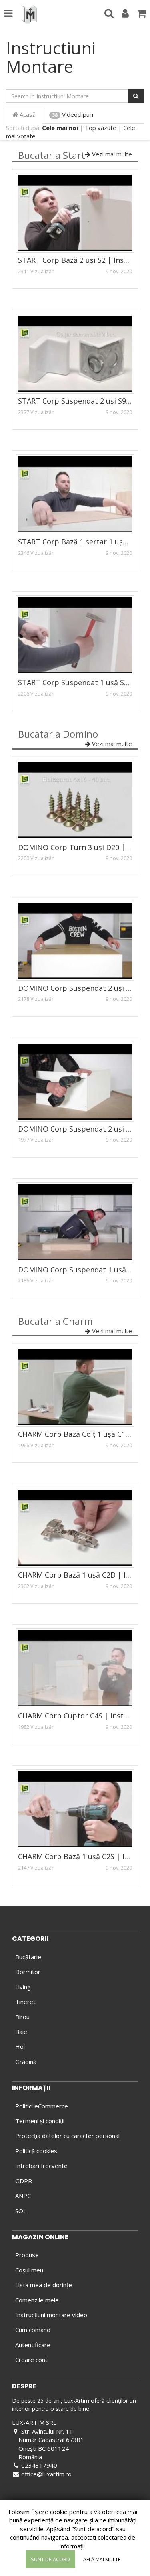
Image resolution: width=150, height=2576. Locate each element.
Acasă (27, 114)
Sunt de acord (50, 2559)
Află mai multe (102, 2559)
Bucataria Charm (55, 1321)
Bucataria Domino (58, 734)
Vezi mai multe (111, 154)
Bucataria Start (52, 155)
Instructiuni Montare (51, 57)
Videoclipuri (73, 114)
